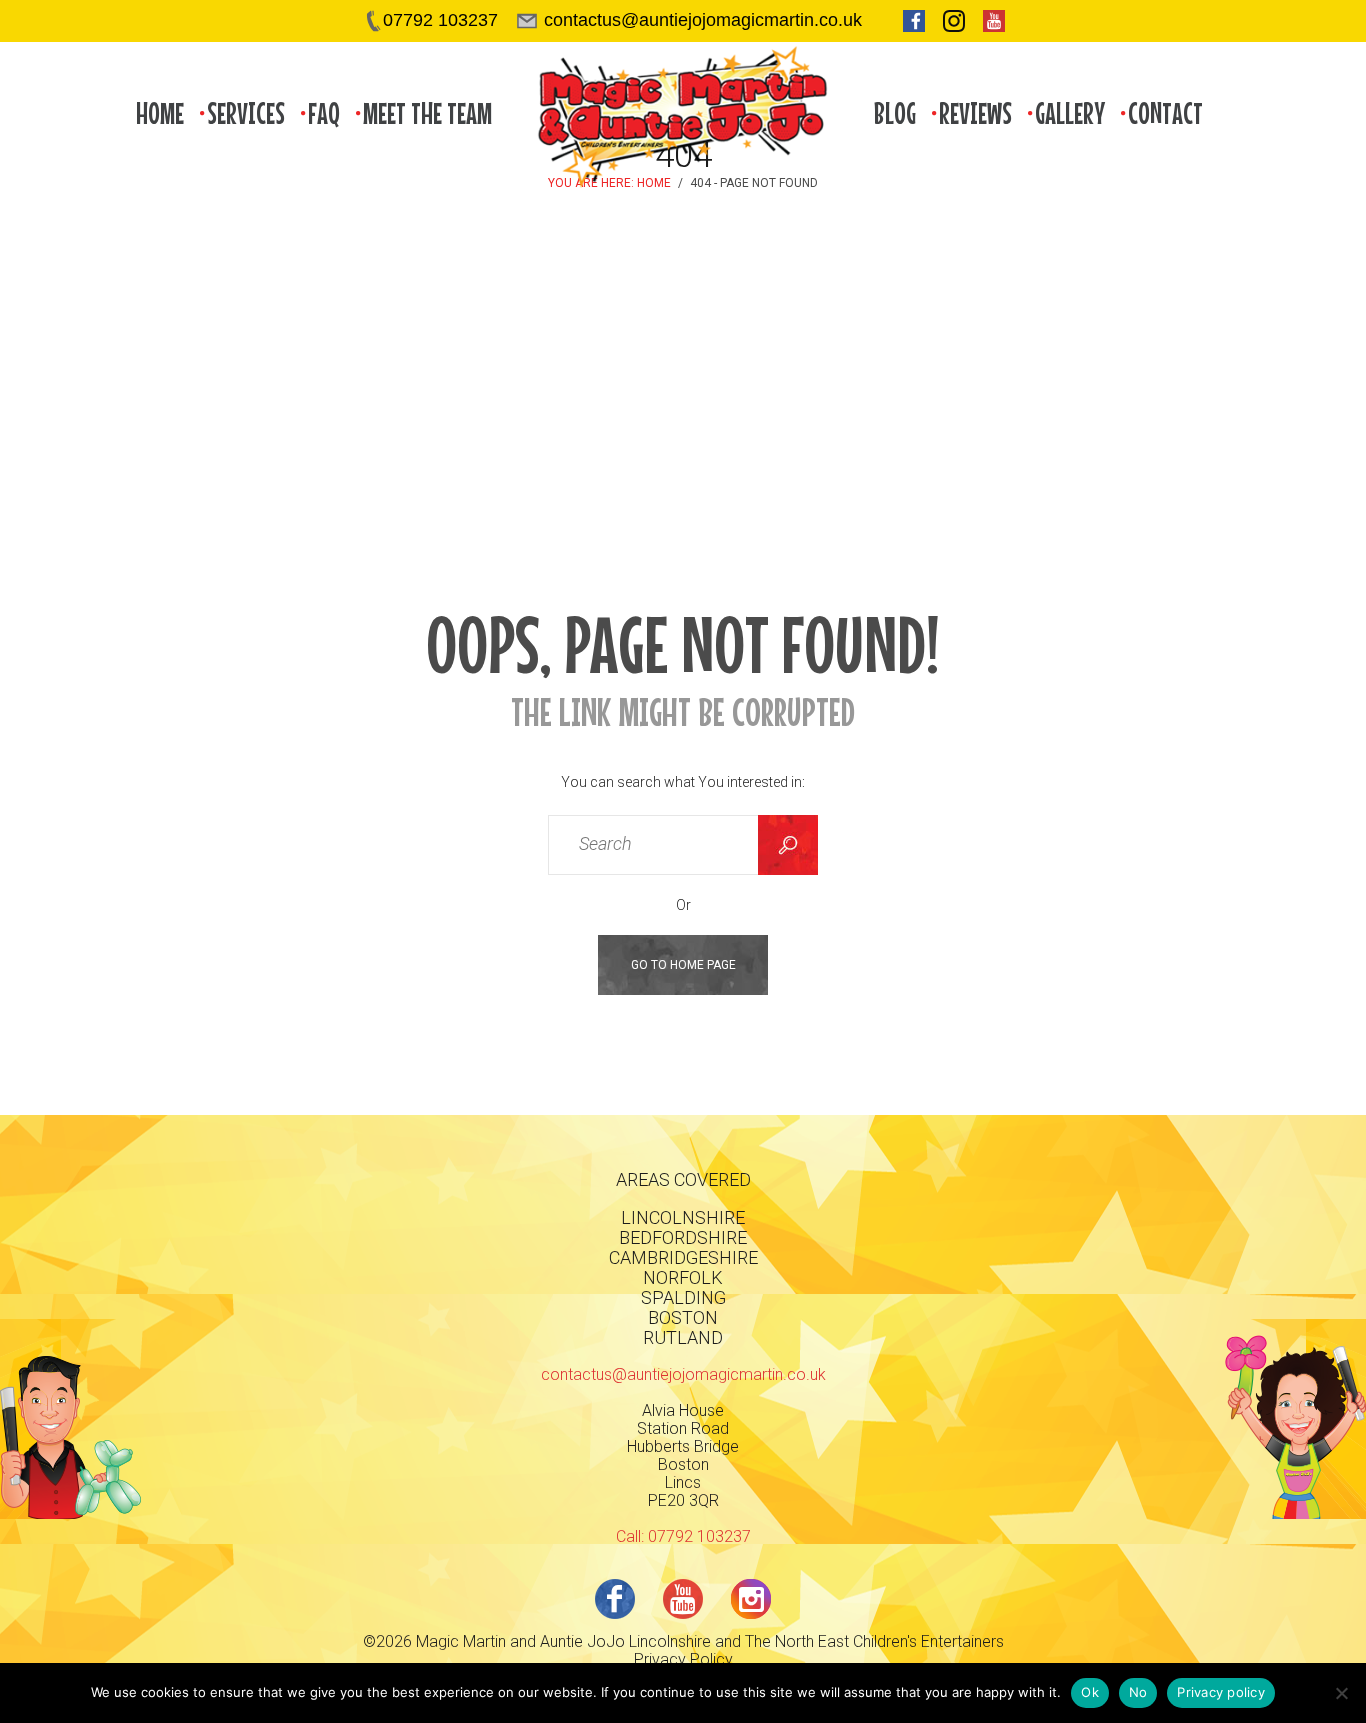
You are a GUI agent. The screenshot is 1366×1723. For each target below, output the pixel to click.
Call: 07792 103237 (683, 1536)
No (1138, 1692)
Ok (1090, 1692)
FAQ (324, 113)
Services (246, 113)
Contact (1165, 113)
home (160, 113)
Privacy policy (1221, 1692)
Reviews (975, 113)
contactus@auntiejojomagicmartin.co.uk (683, 1374)
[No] (1341, 1693)
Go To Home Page (683, 965)
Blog (895, 113)
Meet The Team (427, 113)
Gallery (1070, 113)
